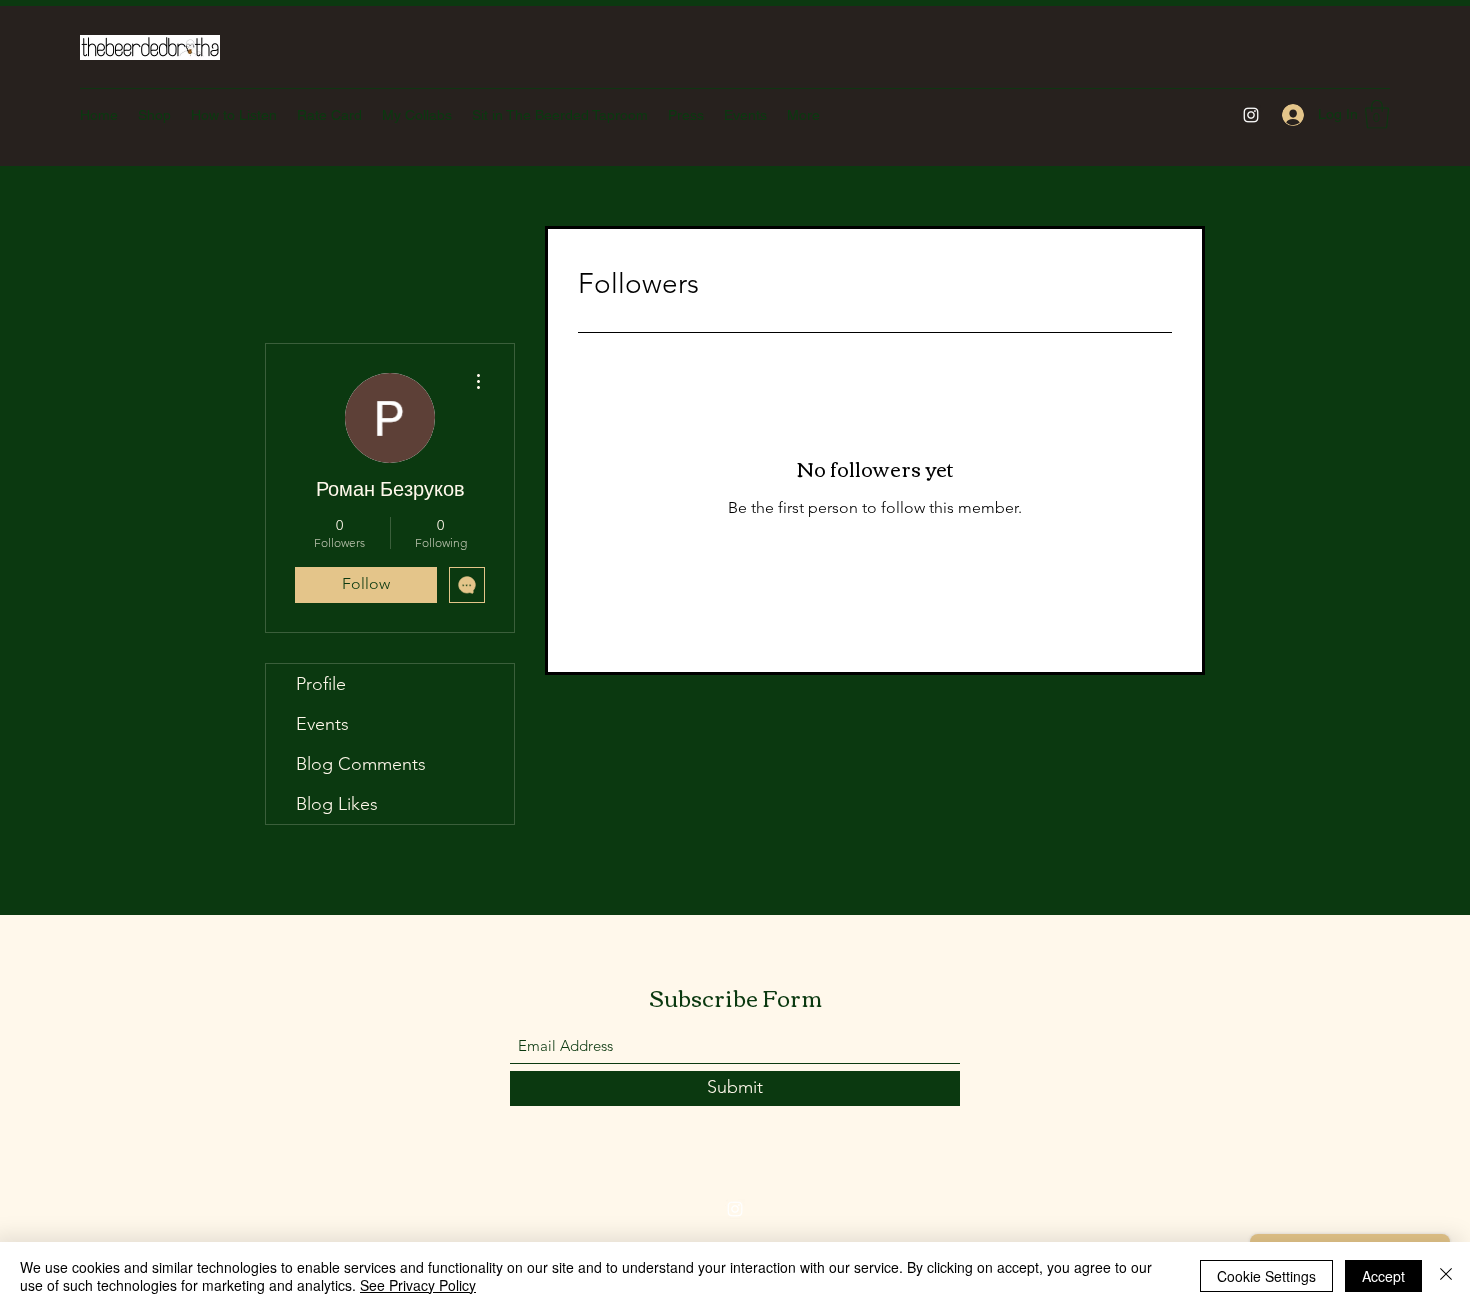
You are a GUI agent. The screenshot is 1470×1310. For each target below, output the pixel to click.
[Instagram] (1251, 115)
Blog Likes (337, 804)
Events (322, 724)
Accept (1383, 1276)
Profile (321, 684)
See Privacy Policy (418, 1285)
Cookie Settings (1266, 1276)
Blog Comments (361, 764)
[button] (1377, 114)
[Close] (1446, 1276)
